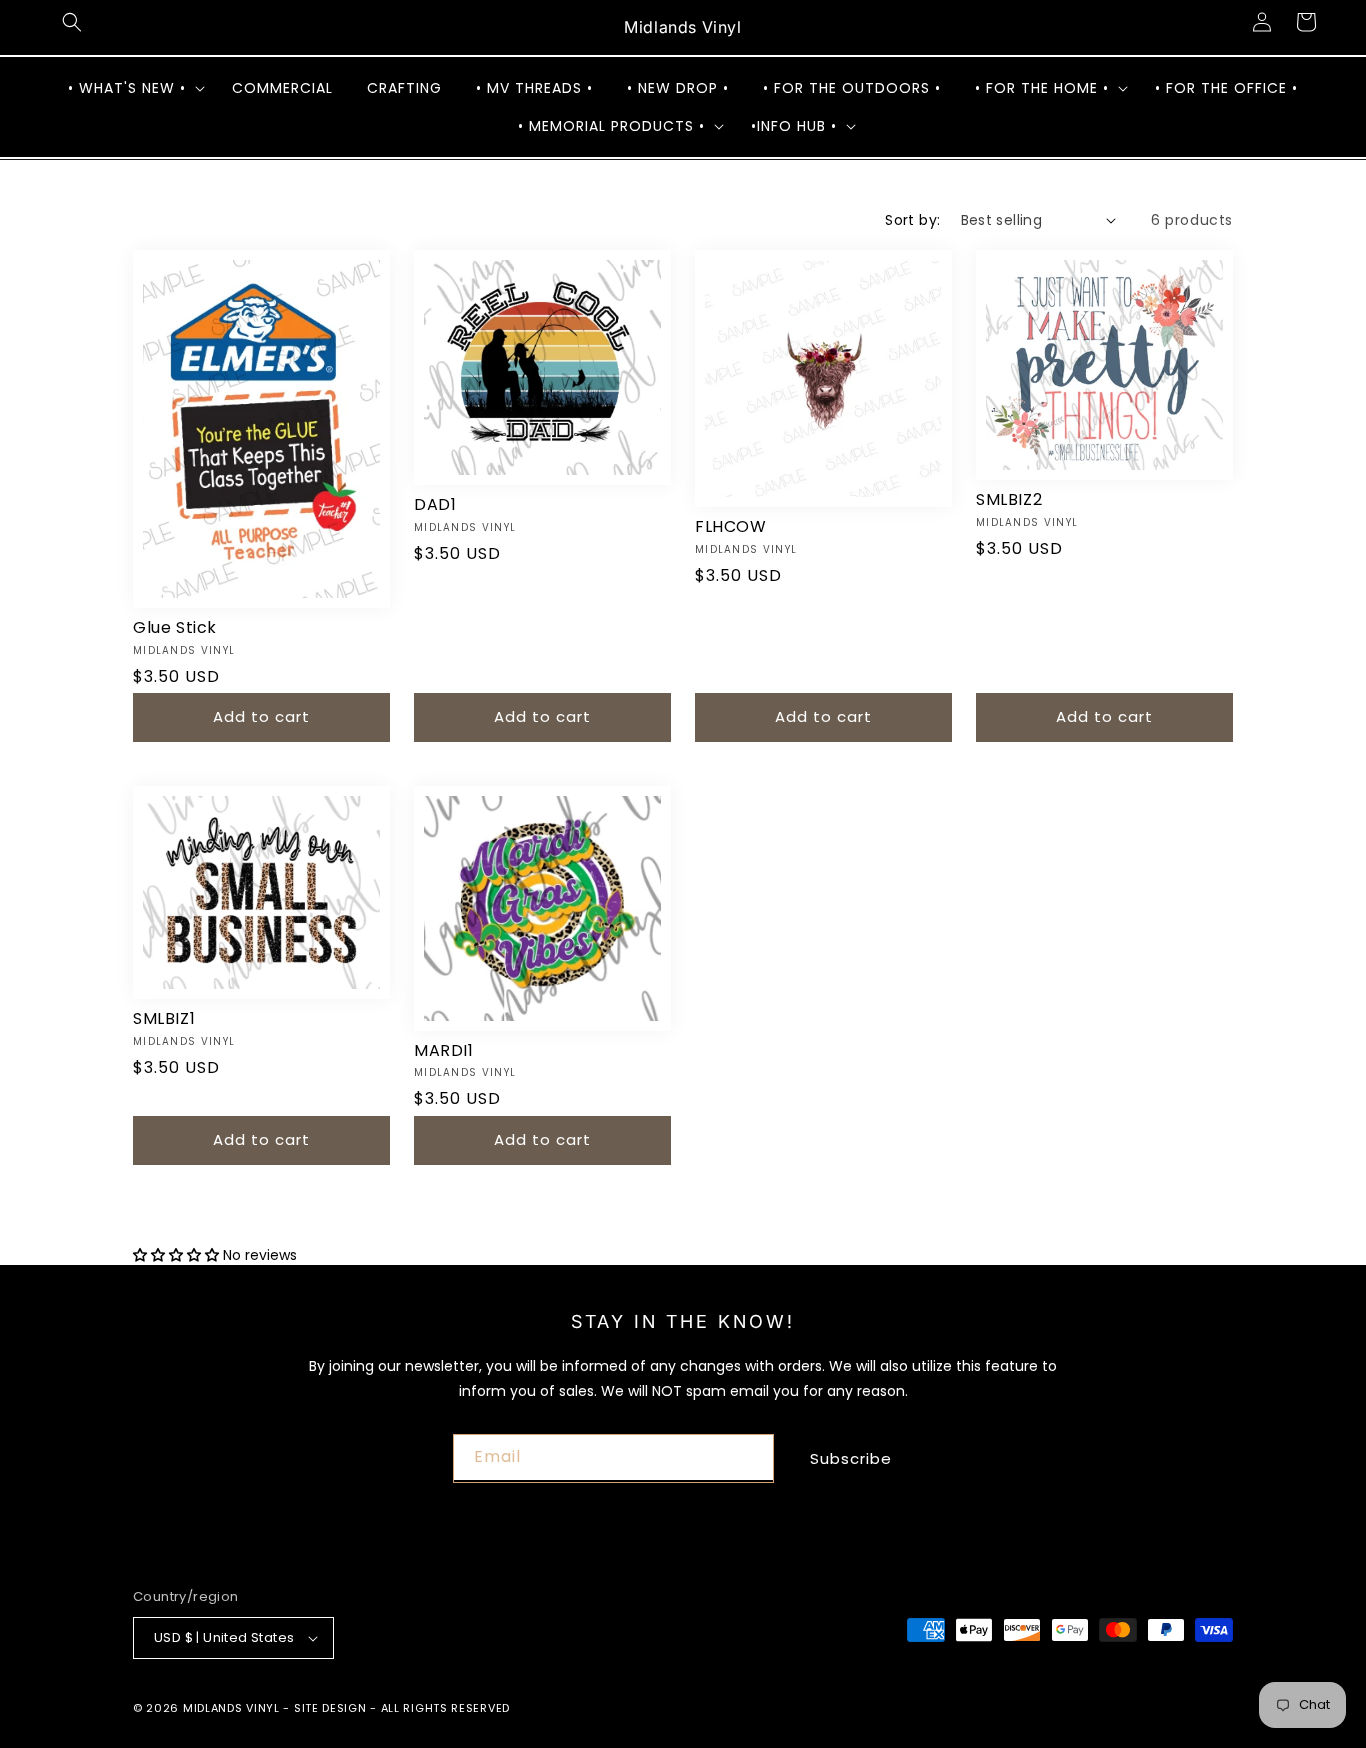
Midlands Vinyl (231, 1708)
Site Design (330, 1708)
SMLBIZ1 (164, 1019)
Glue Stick (175, 628)
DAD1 (435, 505)
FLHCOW (731, 527)
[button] (72, 22)
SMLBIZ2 (1009, 500)
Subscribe (851, 1458)
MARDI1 (444, 1051)
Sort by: (912, 220)
